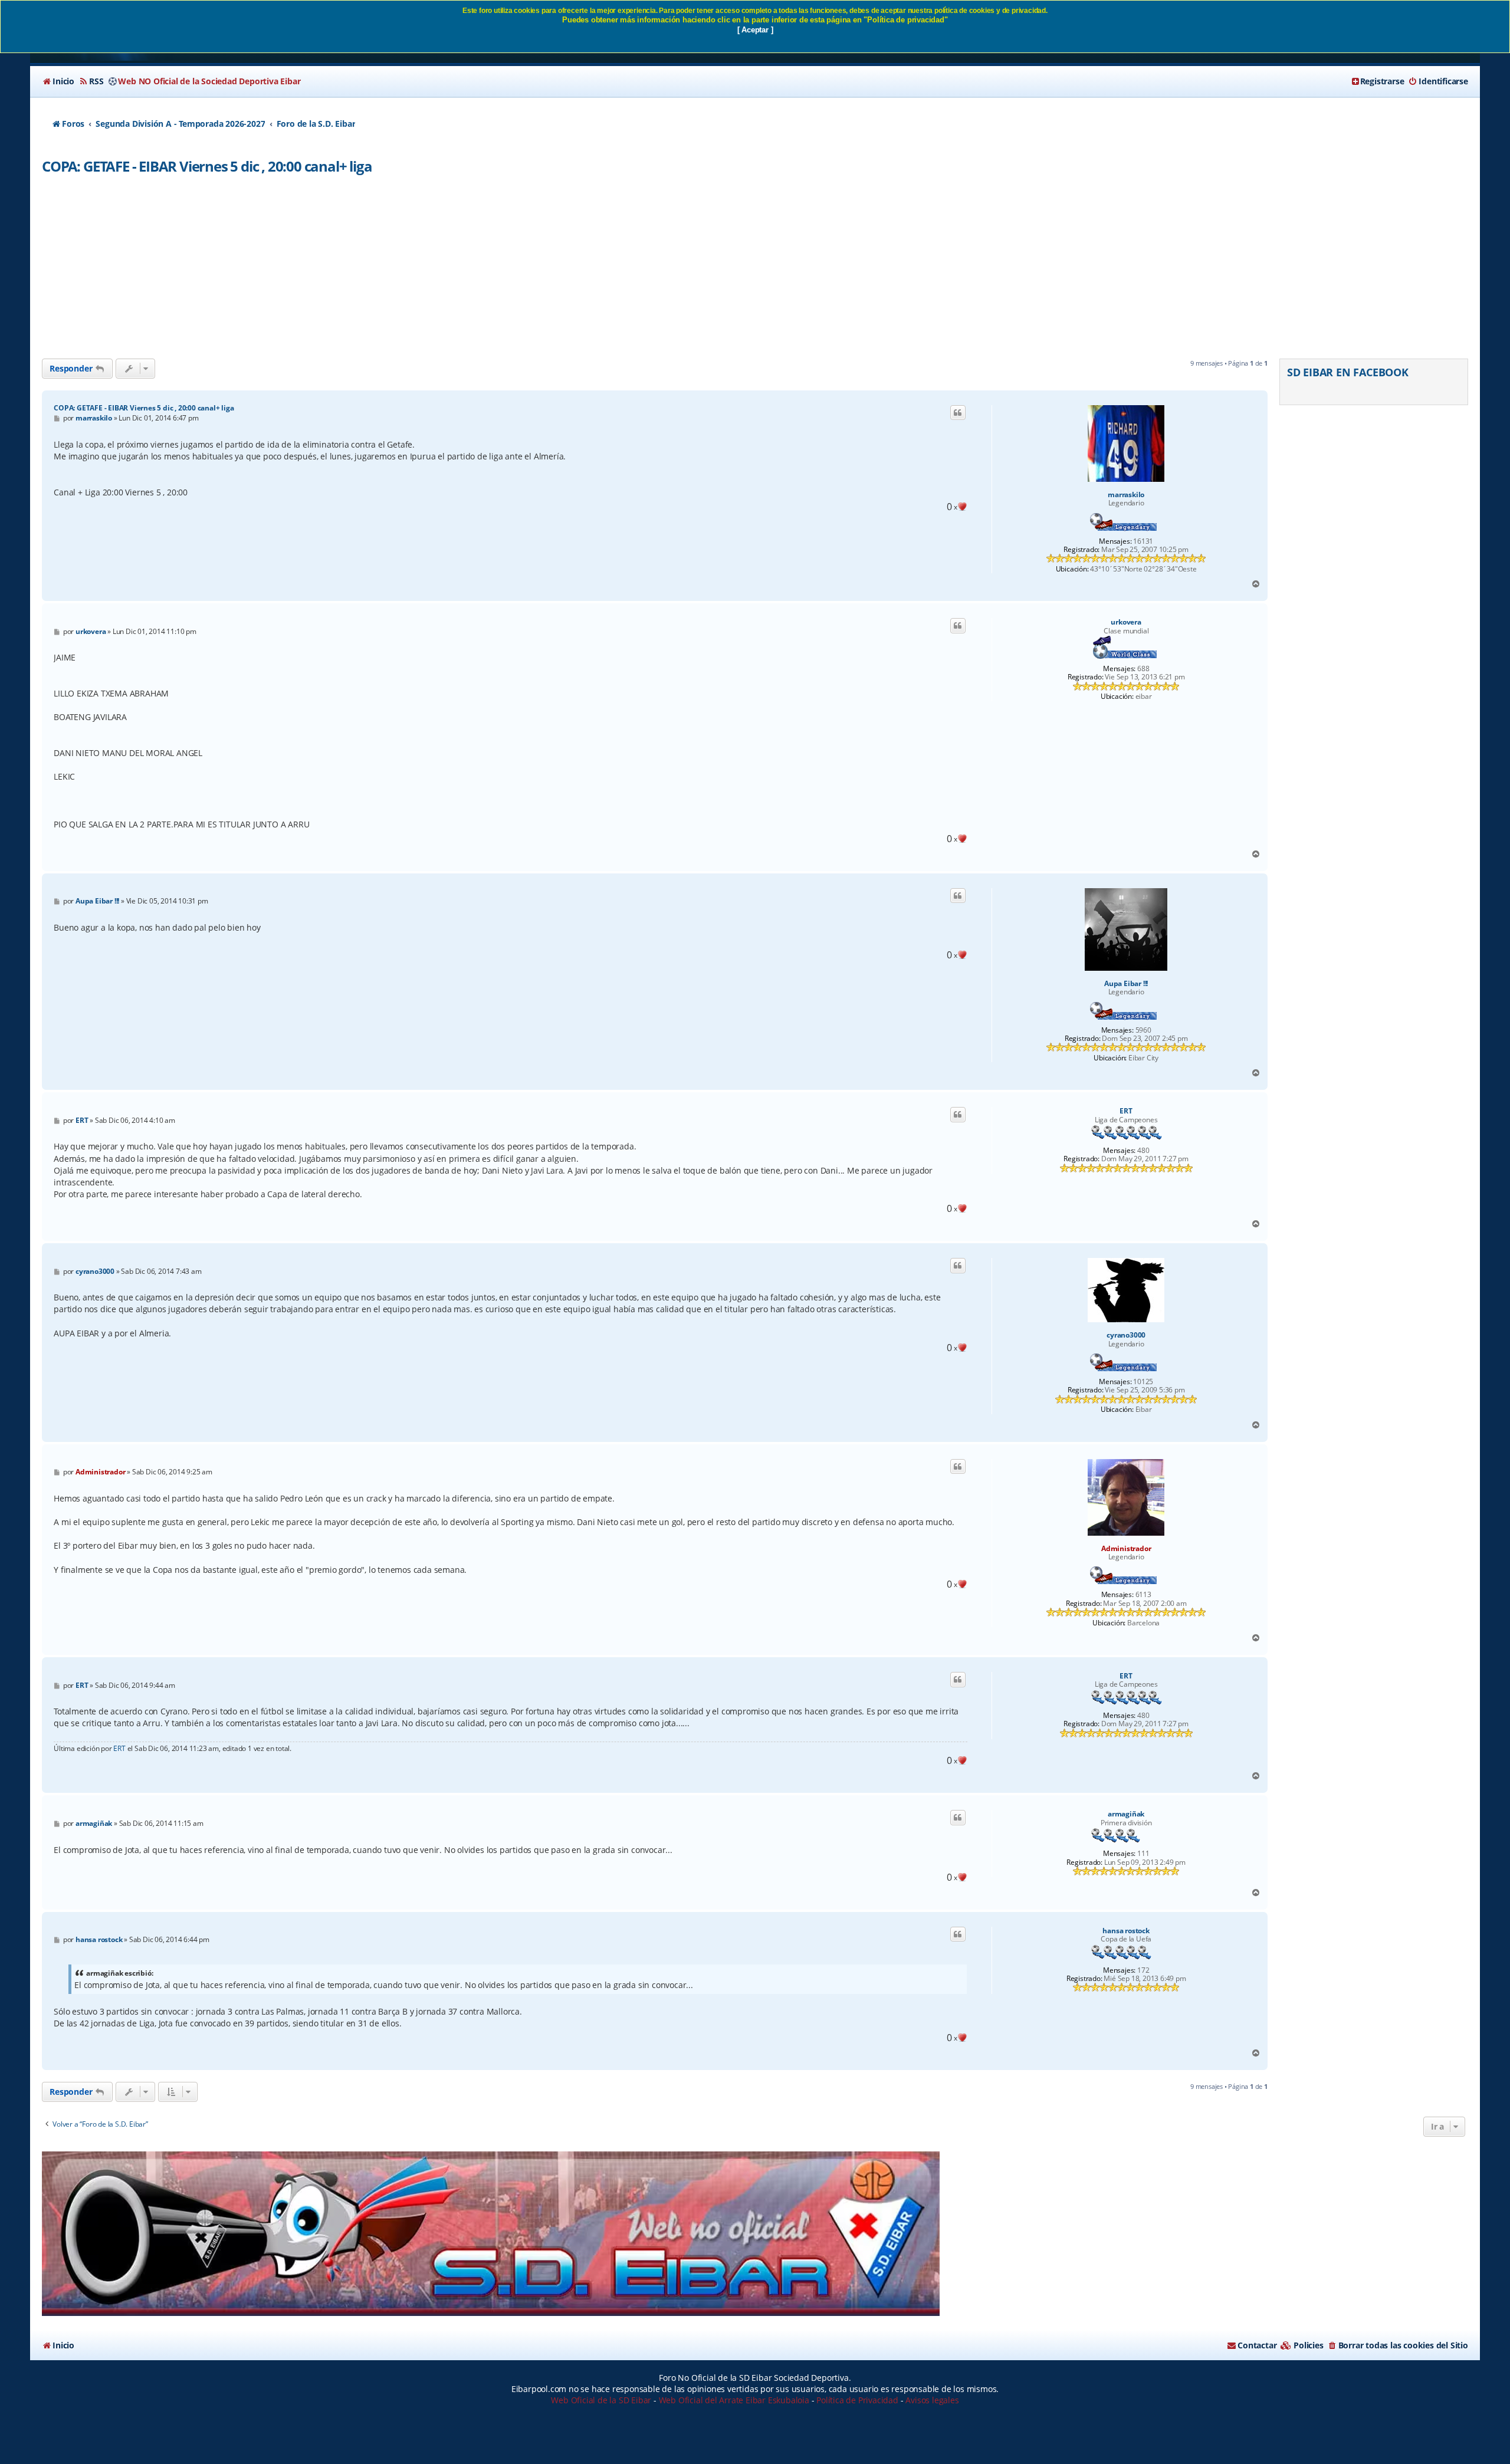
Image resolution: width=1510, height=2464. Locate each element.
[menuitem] (58, 81)
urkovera (1126, 622)
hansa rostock (1126, 1931)
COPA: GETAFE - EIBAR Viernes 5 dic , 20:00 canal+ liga (207, 166)
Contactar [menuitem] (1257, 2345)
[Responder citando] (958, 413)
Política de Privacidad (857, 2400)
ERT (1126, 1111)
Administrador (1126, 1548)
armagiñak (1126, 1814)
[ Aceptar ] (755, 30)
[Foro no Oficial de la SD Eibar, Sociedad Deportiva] (491, 2234)
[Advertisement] (755, 270)
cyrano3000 (1126, 1335)
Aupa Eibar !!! (1126, 984)
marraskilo (1126, 495)
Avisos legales (932, 2400)
